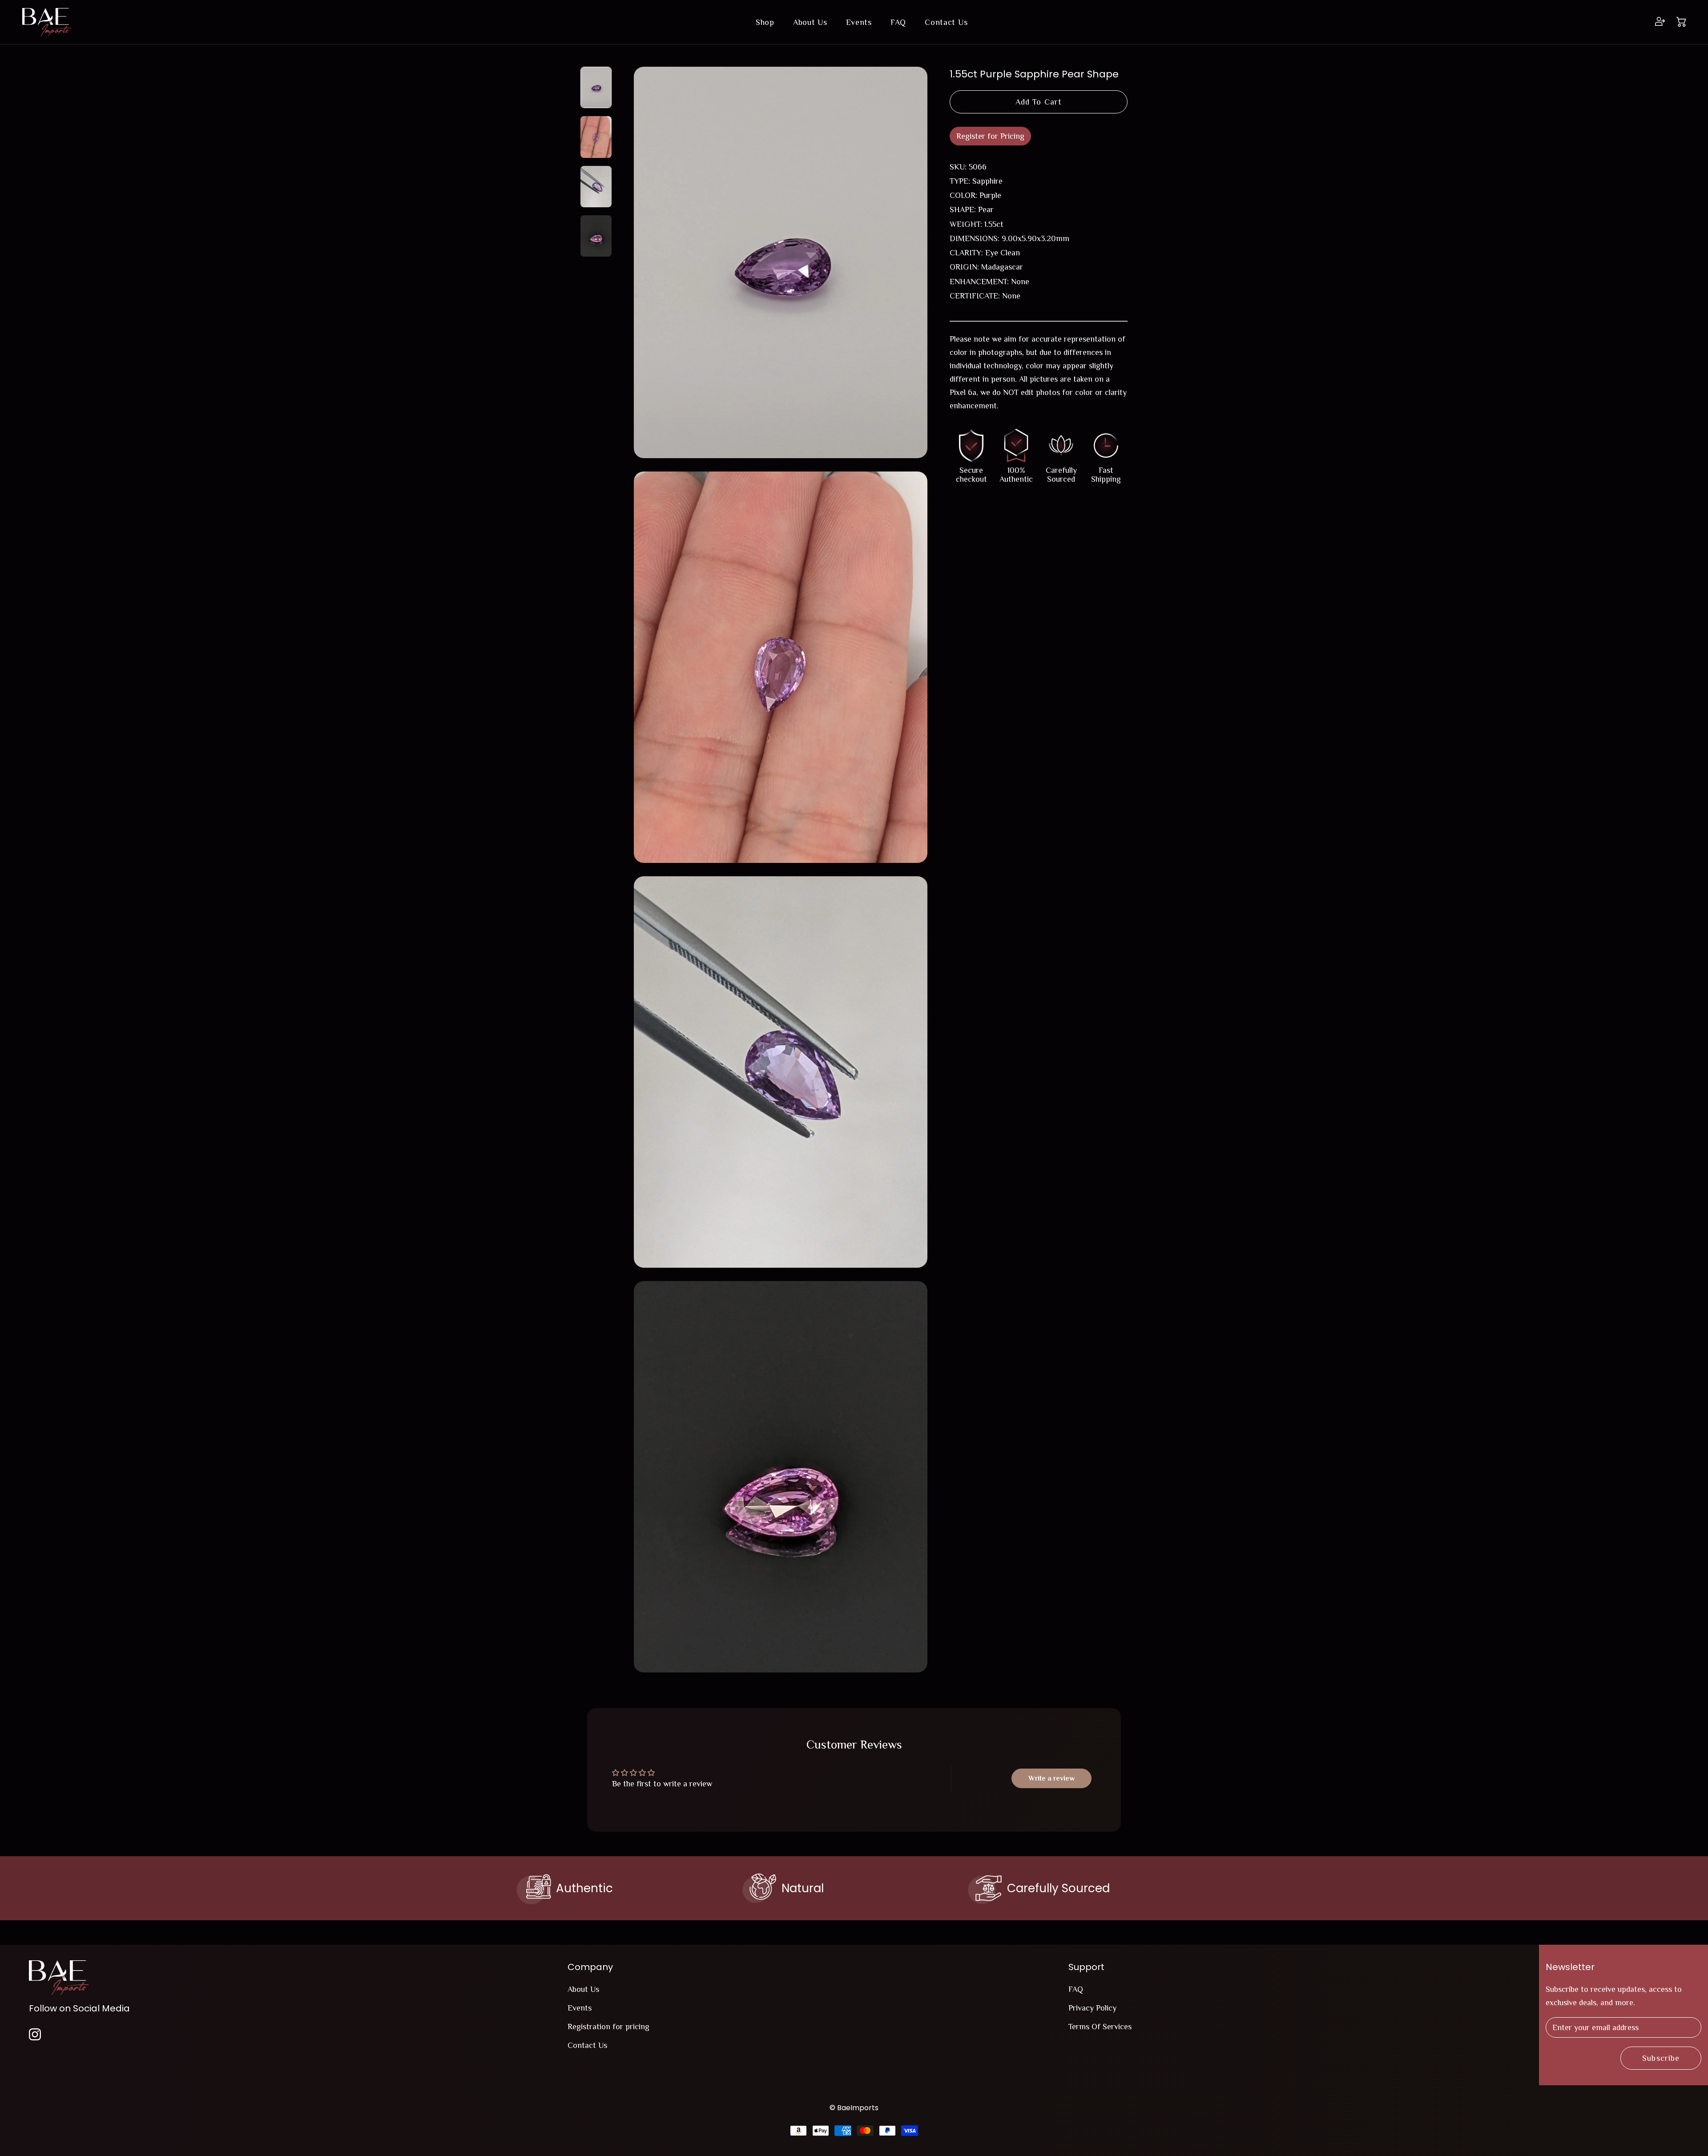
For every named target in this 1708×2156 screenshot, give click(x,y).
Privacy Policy (1092, 2008)
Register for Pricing (990, 136)
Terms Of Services (1100, 2027)
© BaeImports (854, 2108)
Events (859, 22)
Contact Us (946, 22)
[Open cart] (1681, 22)
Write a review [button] (1051, 1778)
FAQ (898, 22)
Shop (765, 22)
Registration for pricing (608, 2027)
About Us (810, 22)
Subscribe (1661, 2058)
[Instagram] (35, 2033)
